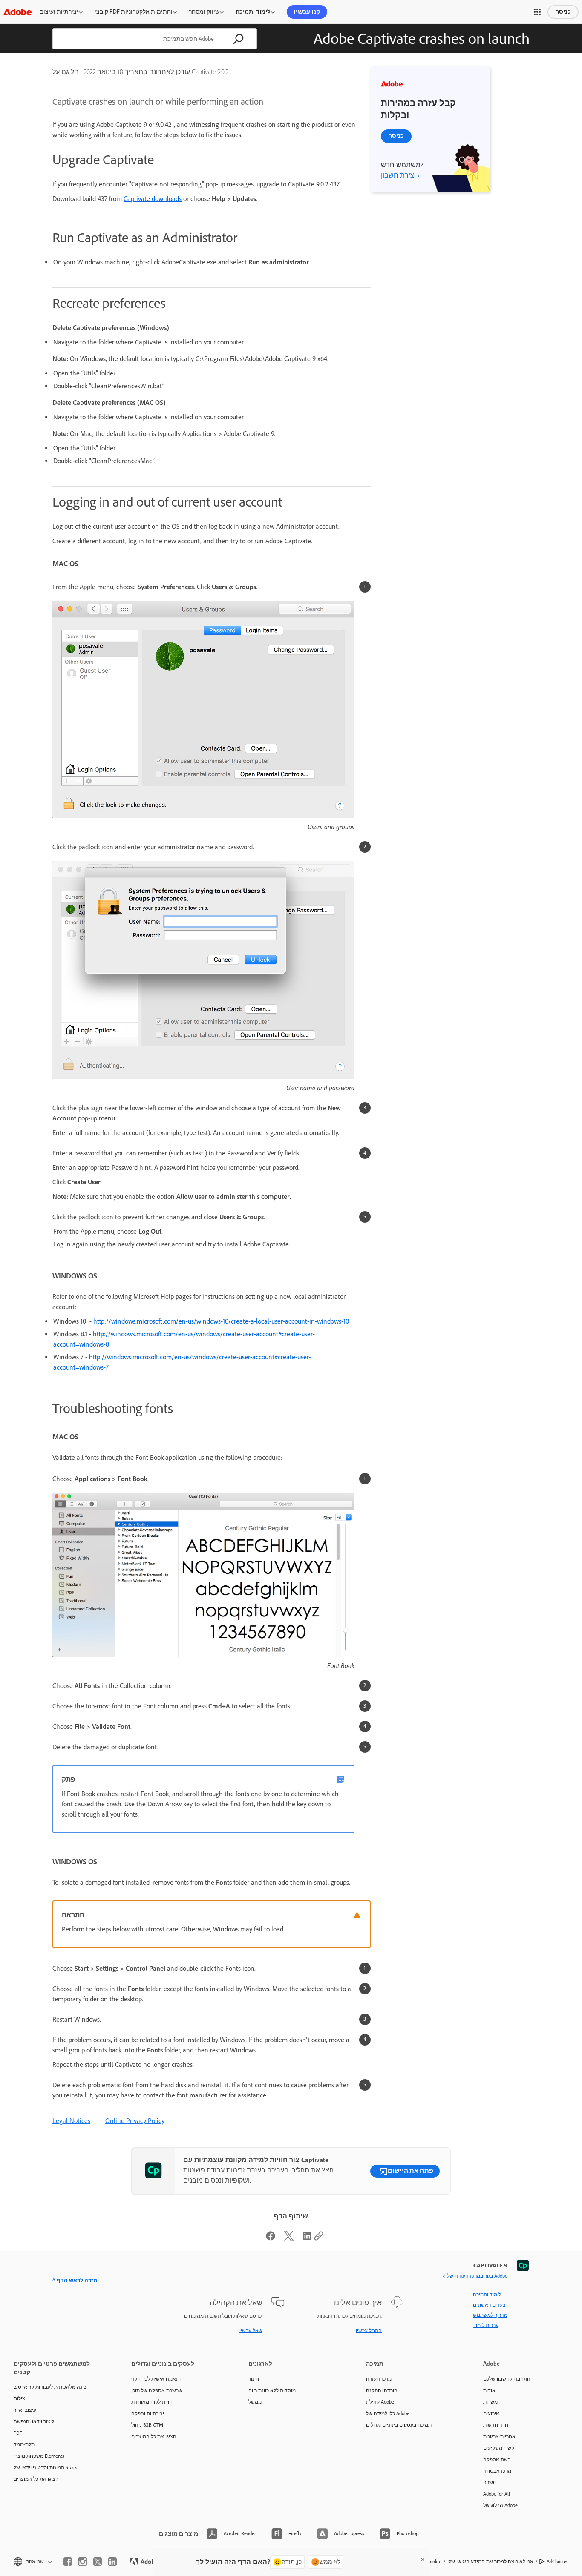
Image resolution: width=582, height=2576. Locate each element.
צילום (19, 2398)
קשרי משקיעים (499, 2448)
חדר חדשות (496, 2425)
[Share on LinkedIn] (307, 2239)
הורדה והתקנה (382, 2390)
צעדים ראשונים (489, 2305)
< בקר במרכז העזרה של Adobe (475, 2276)
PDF (18, 2433)
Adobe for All (497, 2494)
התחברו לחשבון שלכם (507, 2379)
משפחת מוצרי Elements (39, 2456)
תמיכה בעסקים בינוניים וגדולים (399, 2425)
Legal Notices (71, 2121)
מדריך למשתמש (490, 2315)
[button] (537, 12)
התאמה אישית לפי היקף (157, 2379)
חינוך (254, 2379)
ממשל (255, 2402)
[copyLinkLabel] (319, 2239)
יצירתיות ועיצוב (59, 12)
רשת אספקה (497, 2459)
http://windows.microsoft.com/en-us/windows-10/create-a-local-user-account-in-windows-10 (221, 1321)
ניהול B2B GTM (147, 2425)
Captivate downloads (153, 199)
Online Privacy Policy (135, 2121)
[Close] (423, 2559)
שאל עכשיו (251, 2330)
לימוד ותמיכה (253, 12)
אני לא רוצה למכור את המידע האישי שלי (490, 2562)
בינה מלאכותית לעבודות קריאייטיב (50, 2387)
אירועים (491, 2413)
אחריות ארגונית (499, 2436)
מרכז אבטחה (497, 2471)
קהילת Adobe (380, 2402)
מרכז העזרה (379, 2379)
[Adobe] (17, 12)
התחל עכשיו (369, 2330)
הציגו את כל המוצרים (36, 2479)
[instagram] (83, 2562)
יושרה (489, 2482)
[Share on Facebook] (271, 2239)
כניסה (563, 12)
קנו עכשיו (307, 12)
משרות (490, 2402)
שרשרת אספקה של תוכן (157, 2390)
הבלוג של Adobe (500, 2505)
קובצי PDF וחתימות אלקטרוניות (134, 12)
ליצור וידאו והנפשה (34, 2421)
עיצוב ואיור (25, 2410)
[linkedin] (112, 2562)
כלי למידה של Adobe (388, 2413)
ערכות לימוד (486, 2325)
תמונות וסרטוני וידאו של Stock (45, 2467)
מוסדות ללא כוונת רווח (272, 2390)
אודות (489, 2390)
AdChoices (558, 2562)
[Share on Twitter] (289, 2239)
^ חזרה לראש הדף (75, 2280)
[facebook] (68, 2562)
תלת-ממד (24, 2444)
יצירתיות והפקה (148, 2413)
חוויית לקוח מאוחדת (153, 2402)
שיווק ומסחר (204, 12)
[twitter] (98, 2562)
